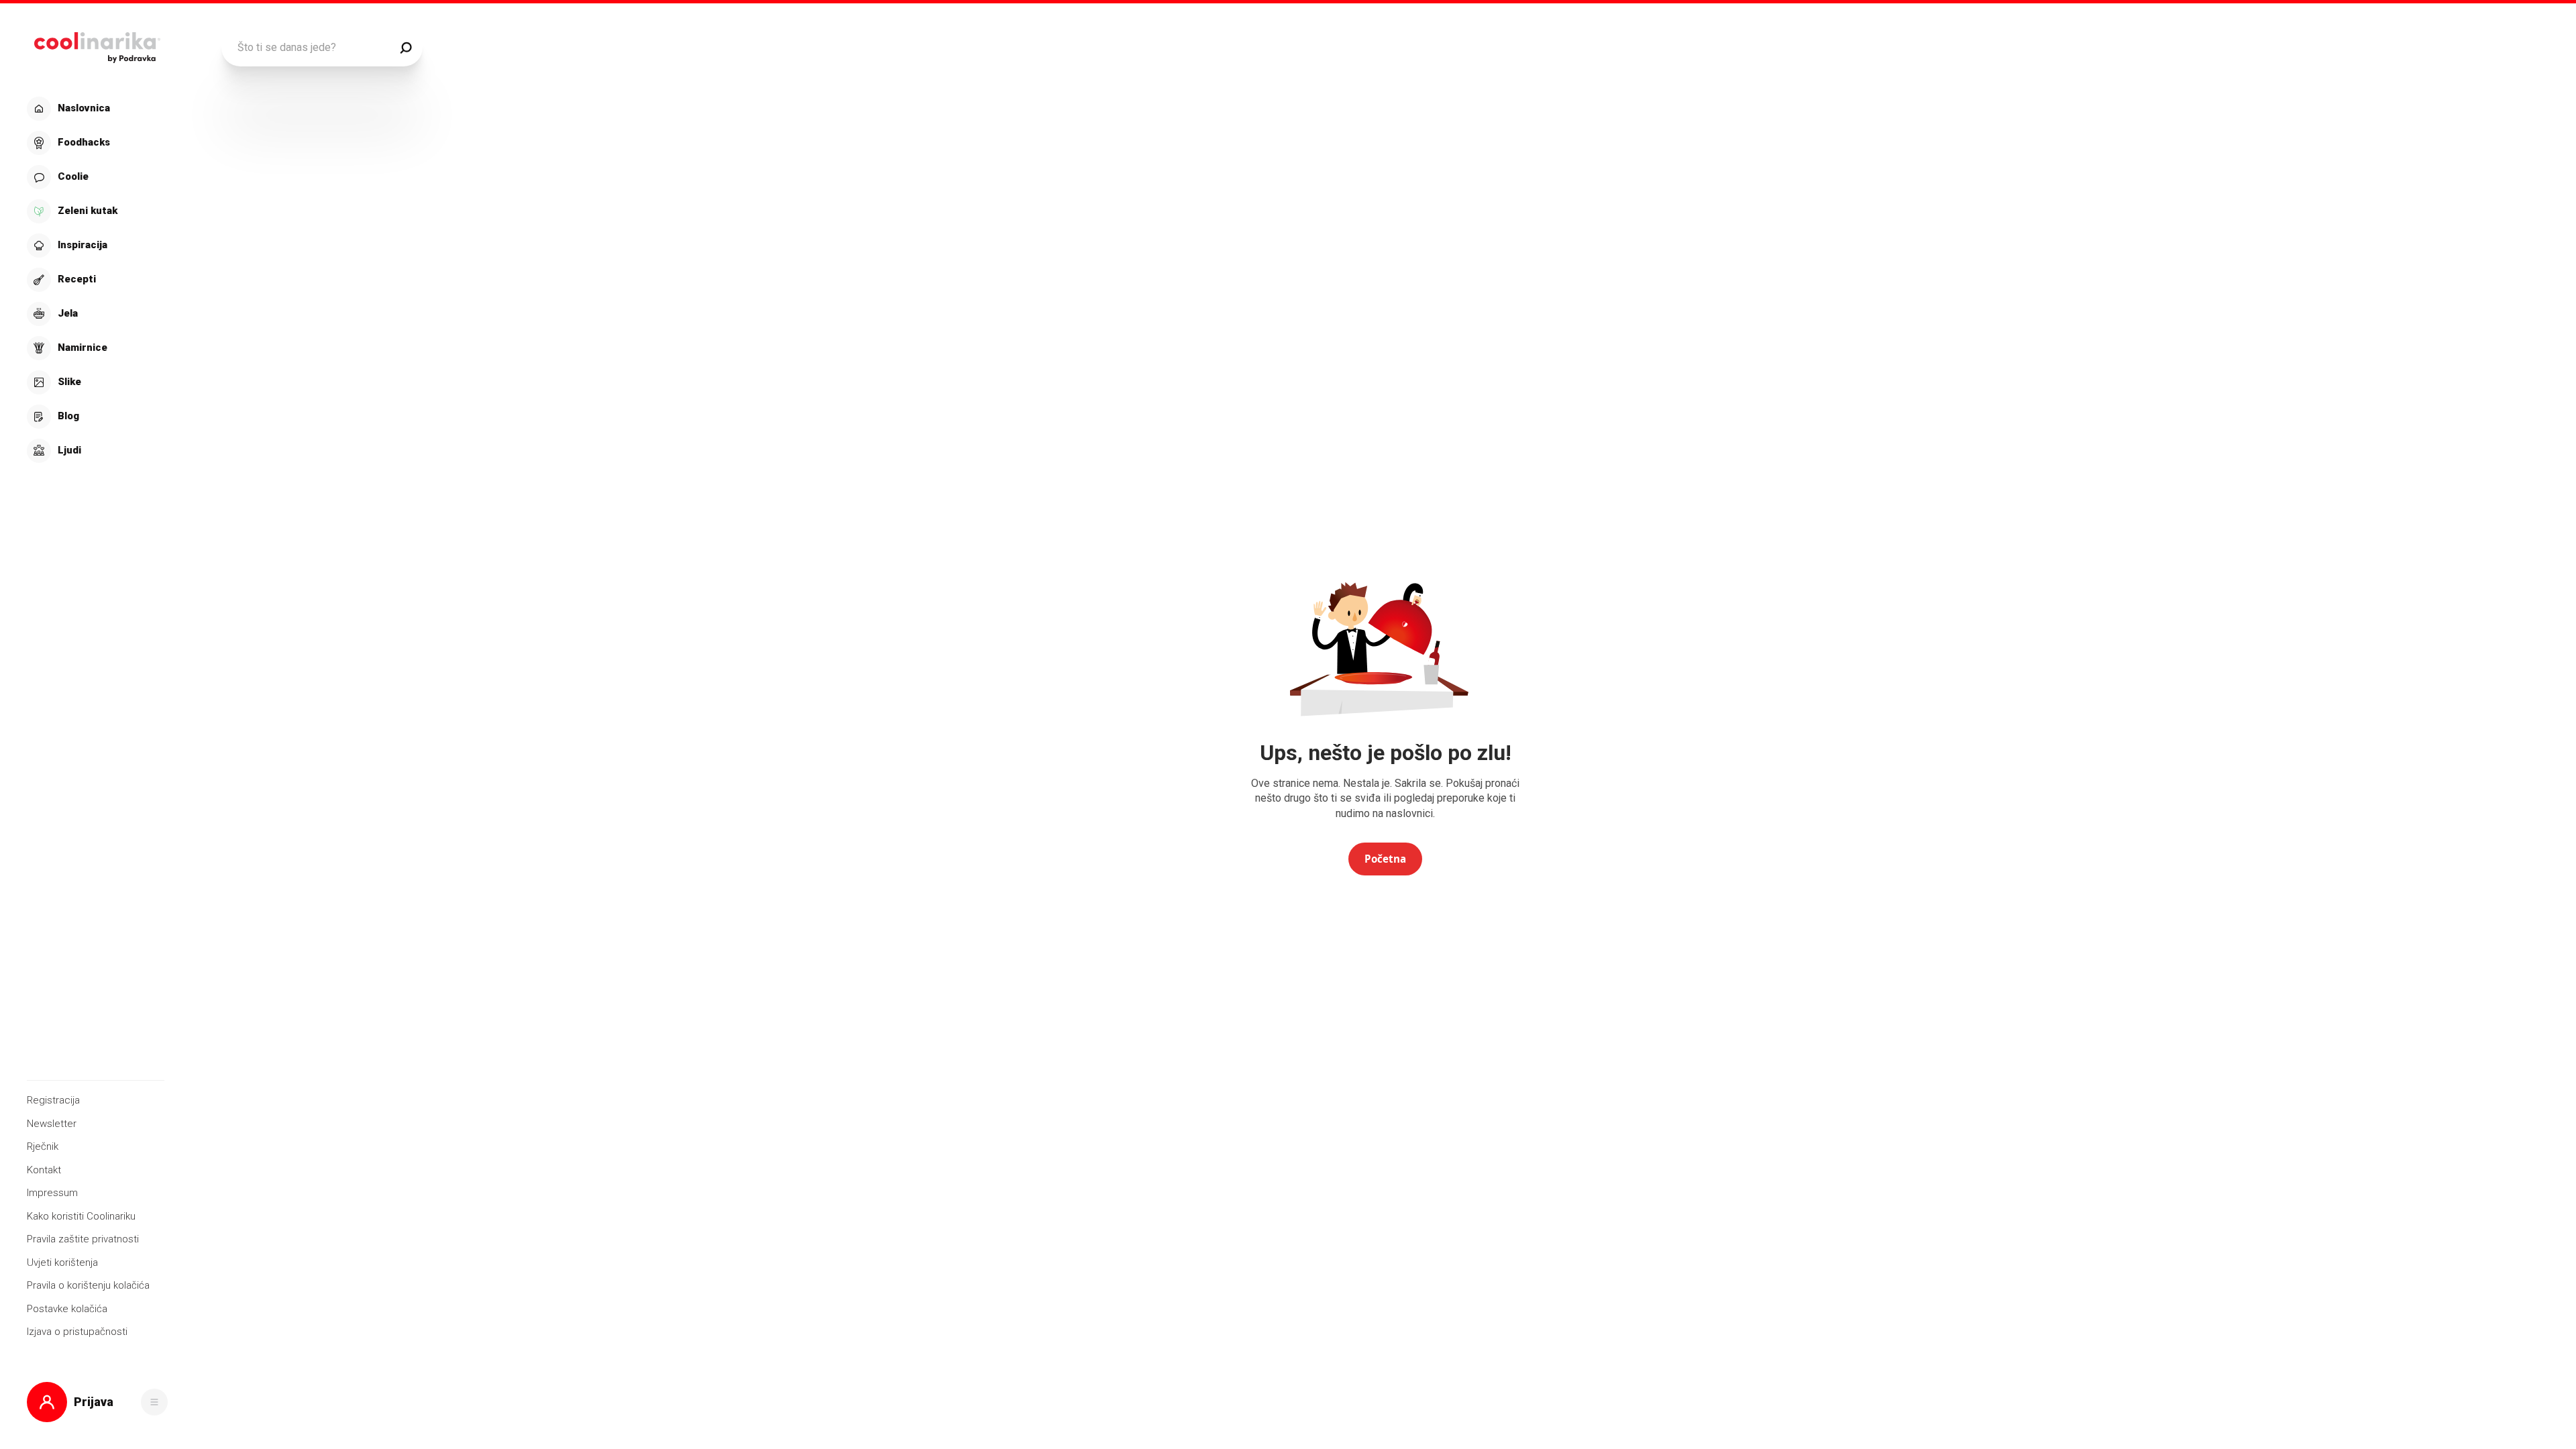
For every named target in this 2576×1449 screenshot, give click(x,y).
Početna (1385, 859)
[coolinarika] (97, 44)
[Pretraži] (406, 48)
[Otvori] (154, 1402)
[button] (96, 280)
